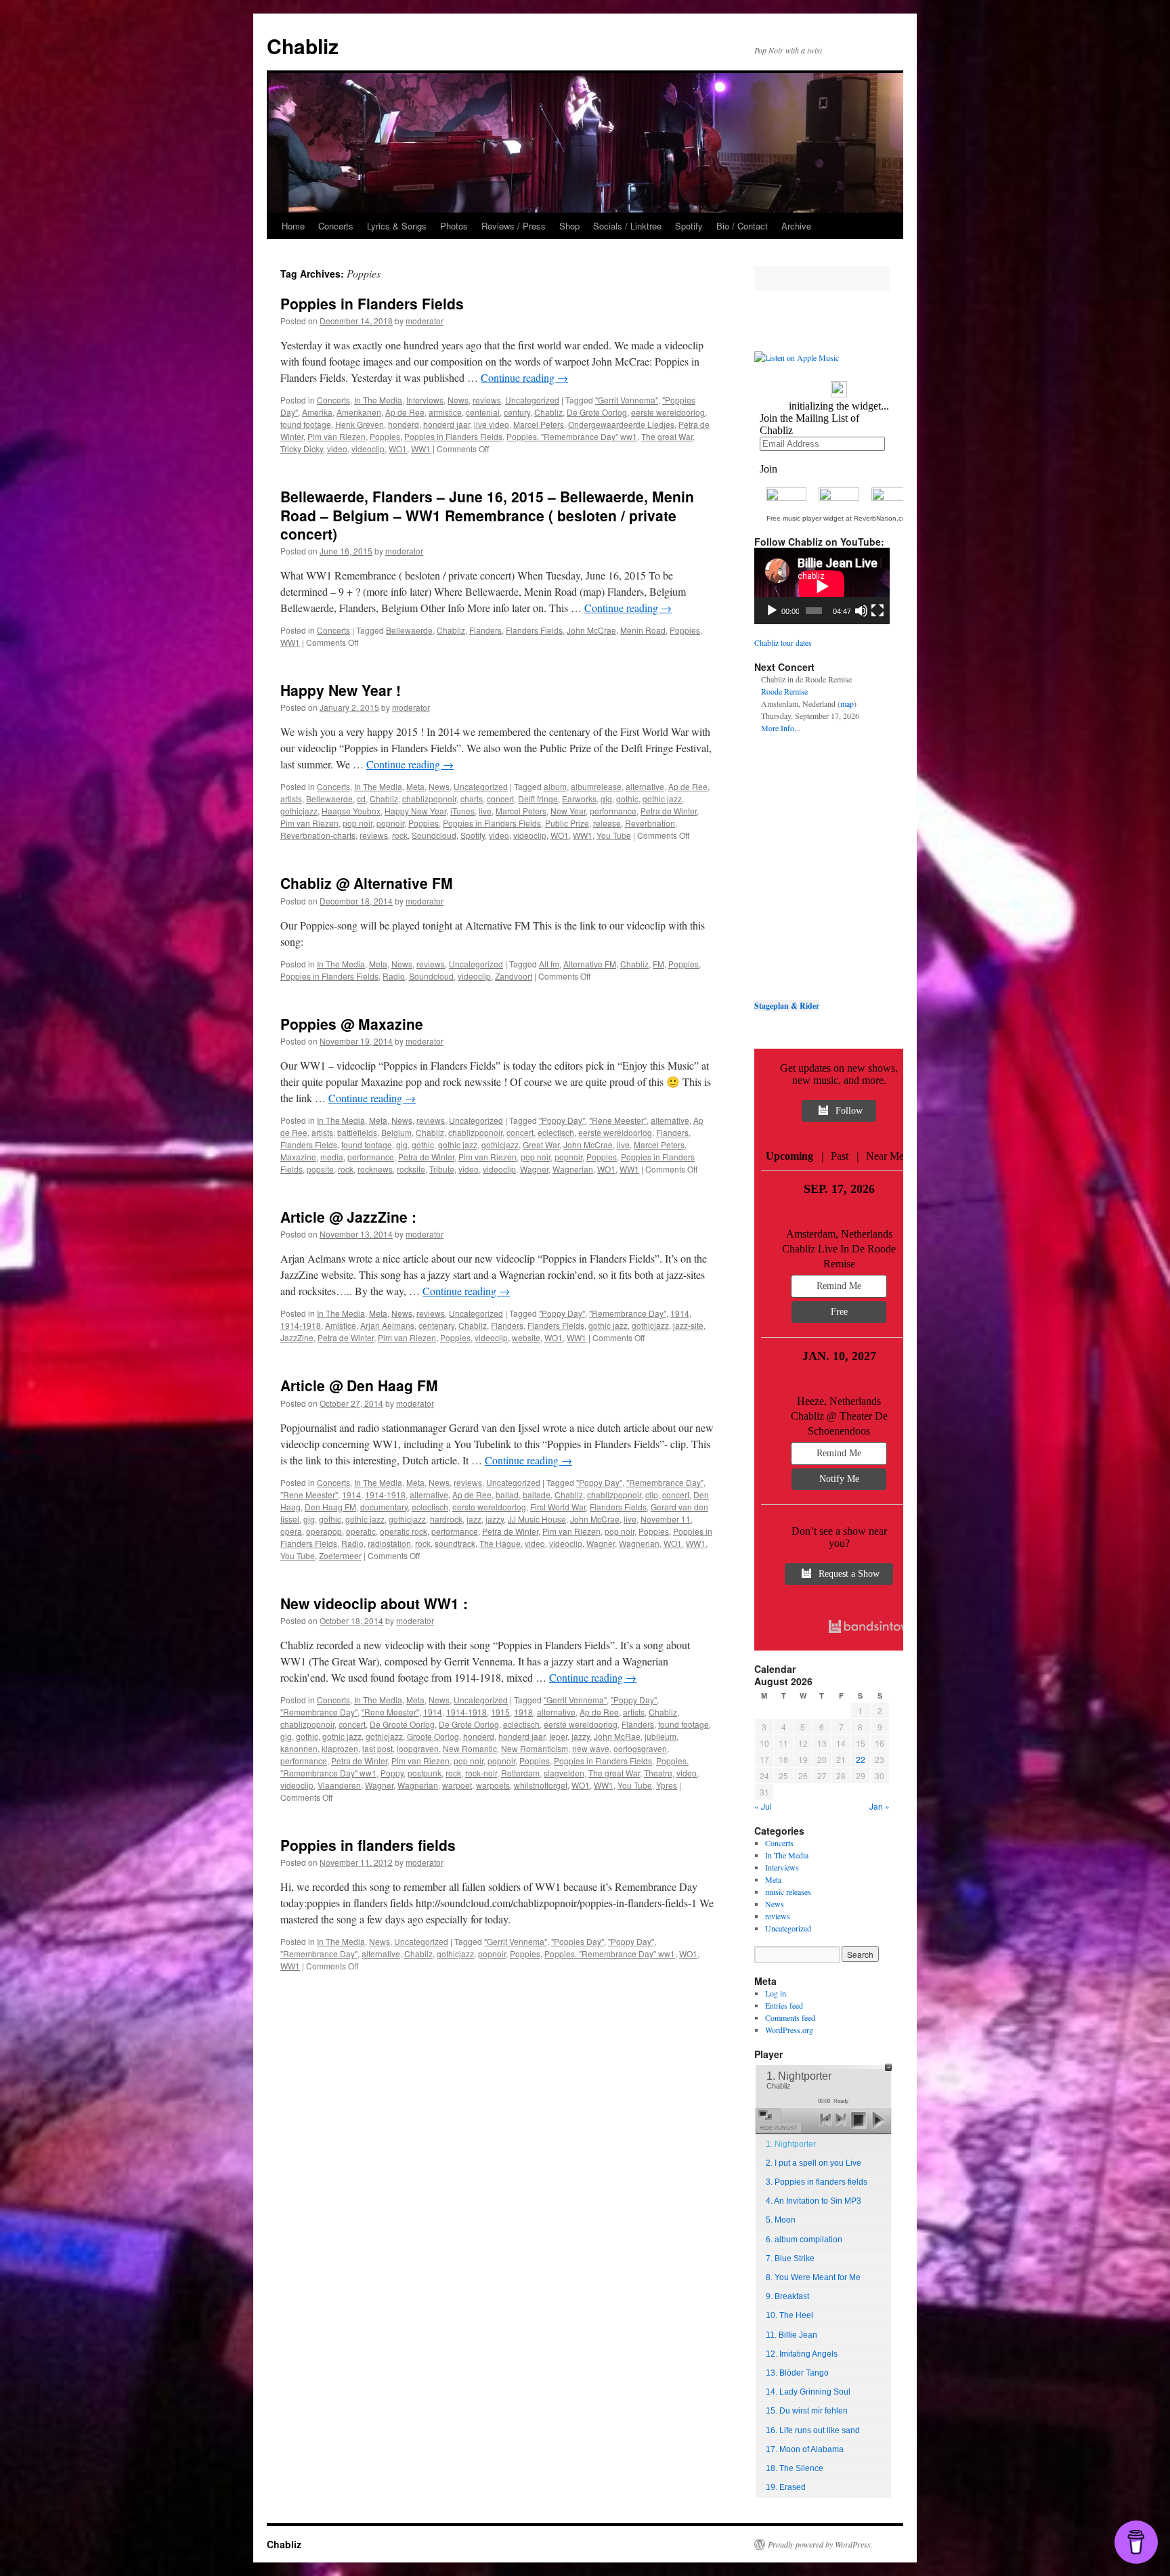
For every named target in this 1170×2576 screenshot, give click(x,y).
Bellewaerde (409, 630)
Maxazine (298, 1157)
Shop (569, 226)
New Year (568, 811)
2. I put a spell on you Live (814, 2163)
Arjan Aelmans (387, 1325)
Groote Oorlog (433, 1736)
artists (291, 799)
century (517, 412)
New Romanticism (535, 1748)
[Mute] (861, 611)
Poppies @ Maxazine (352, 1024)
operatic (361, 1531)
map (847, 703)
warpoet (457, 1785)
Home (293, 226)
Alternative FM (590, 964)
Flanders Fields (534, 630)
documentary (384, 1507)
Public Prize (567, 823)
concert (500, 799)
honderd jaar (447, 424)
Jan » (880, 1806)
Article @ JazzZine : (348, 1217)
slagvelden (564, 1773)
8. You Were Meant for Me (813, 2277)
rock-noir (481, 1773)
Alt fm (549, 964)
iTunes (462, 811)
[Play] (772, 611)
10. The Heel (789, 2315)
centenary (436, 1325)
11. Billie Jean (792, 2335)
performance (613, 811)
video (337, 449)
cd (361, 799)
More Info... (781, 728)
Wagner (534, 1169)
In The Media (378, 400)
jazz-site (688, 1325)
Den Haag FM (330, 1507)
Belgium (396, 1132)
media (332, 1157)
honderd (404, 424)
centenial (483, 412)
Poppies (385, 436)
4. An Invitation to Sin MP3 (814, 2201)
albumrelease (596, 786)
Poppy (392, 1773)
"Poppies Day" (578, 1941)
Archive (796, 226)
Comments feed (790, 2017)
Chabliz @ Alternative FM (367, 883)
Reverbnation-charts (318, 835)
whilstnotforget (541, 1785)
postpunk (425, 1773)
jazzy (495, 1519)
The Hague (500, 1543)
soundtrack (455, 1543)
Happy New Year (415, 811)
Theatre (658, 1773)
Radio (394, 976)
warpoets (493, 1785)
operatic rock (404, 1531)
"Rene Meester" (618, 1120)
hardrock (446, 1519)
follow (849, 1111)
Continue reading (524, 377)
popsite (320, 1169)
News (458, 400)
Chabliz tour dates (783, 642)
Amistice (341, 1325)
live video (492, 424)
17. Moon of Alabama (805, 2449)
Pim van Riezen (337, 436)
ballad (507, 1494)
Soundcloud (434, 835)
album (555, 786)
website (526, 1337)
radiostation (389, 1543)
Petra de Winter (669, 811)
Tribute (442, 1169)
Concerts (336, 226)
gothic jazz (662, 799)
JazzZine (297, 1337)
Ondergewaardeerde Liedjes (621, 424)
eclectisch (556, 1132)
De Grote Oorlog (597, 412)
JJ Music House (537, 1519)
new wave (591, 1748)
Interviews (425, 400)
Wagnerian (573, 1169)
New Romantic (470, 1748)
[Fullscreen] (877, 611)
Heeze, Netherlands (839, 1401)
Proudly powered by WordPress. (820, 2544)
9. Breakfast (787, 2296)
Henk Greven (360, 424)
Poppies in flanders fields (368, 1845)
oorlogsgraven (640, 1748)
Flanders (485, 630)
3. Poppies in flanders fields (817, 2182)
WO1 (398, 449)
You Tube (614, 835)
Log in (776, 1993)
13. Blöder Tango (797, 2373)
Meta (415, 786)
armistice (445, 412)
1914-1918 (301, 1325)
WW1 (421, 449)
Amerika (317, 412)
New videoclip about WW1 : (374, 1603)
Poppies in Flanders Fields (372, 303)
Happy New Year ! (341, 690)
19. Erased (786, 2487)
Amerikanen (359, 412)
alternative (645, 786)
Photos (454, 226)
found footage (306, 424)
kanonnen (299, 1748)
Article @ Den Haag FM (359, 1385)
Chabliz (303, 46)
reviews (487, 400)
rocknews (375, 1169)
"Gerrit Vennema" (627, 400)
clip (652, 1494)
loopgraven (418, 1748)
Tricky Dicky (302, 449)
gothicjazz (299, 811)
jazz (474, 1519)
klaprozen (340, 1748)
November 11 (666, 1519)
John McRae (617, 1736)
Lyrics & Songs (397, 226)
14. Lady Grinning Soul (808, 2392)
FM (658, 964)
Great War (541, 1144)
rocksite (411, 1169)
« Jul (763, 1806)
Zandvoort (514, 976)
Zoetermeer (340, 1555)
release (607, 823)
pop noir (357, 823)
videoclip (368, 449)
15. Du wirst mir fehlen (807, 2411)
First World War (558, 1507)
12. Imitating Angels (802, 2354)
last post (377, 1748)
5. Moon (781, 2220)
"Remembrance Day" (628, 1313)
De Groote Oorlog (402, 1724)
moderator (425, 321)
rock (400, 835)
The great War (667, 436)
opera (291, 1531)
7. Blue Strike (790, 2258)
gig (606, 799)
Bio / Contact (742, 226)
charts (472, 799)
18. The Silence (795, 2468)
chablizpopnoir (429, 799)
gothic (627, 799)
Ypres (667, 1785)
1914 (680, 1313)
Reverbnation (650, 823)
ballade (537, 1494)
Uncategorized (532, 400)
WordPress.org (789, 2030)
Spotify (689, 226)
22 (861, 1759)
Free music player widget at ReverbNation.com (839, 518)
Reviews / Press (514, 226)
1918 (523, 1712)
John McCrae (591, 630)
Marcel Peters (539, 424)
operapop (324, 1531)
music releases (788, 1892)
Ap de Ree (405, 412)
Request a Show (849, 1574)
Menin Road (643, 630)
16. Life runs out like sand (813, 2430)
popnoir (390, 823)
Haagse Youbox (351, 811)
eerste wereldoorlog (668, 412)
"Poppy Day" (562, 1120)
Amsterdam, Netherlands (839, 1234)
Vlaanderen (339, 1785)
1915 (500, 1712)
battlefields (357, 1132)
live (485, 811)
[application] (822, 586)
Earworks (579, 799)
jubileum (660, 1736)
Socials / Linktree (627, 226)
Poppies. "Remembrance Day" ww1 (572, 436)
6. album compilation (804, 2240)
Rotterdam (520, 1773)
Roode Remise (784, 691)
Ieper (558, 1736)
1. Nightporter (791, 2144)
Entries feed (784, 2005)
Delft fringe (538, 799)
